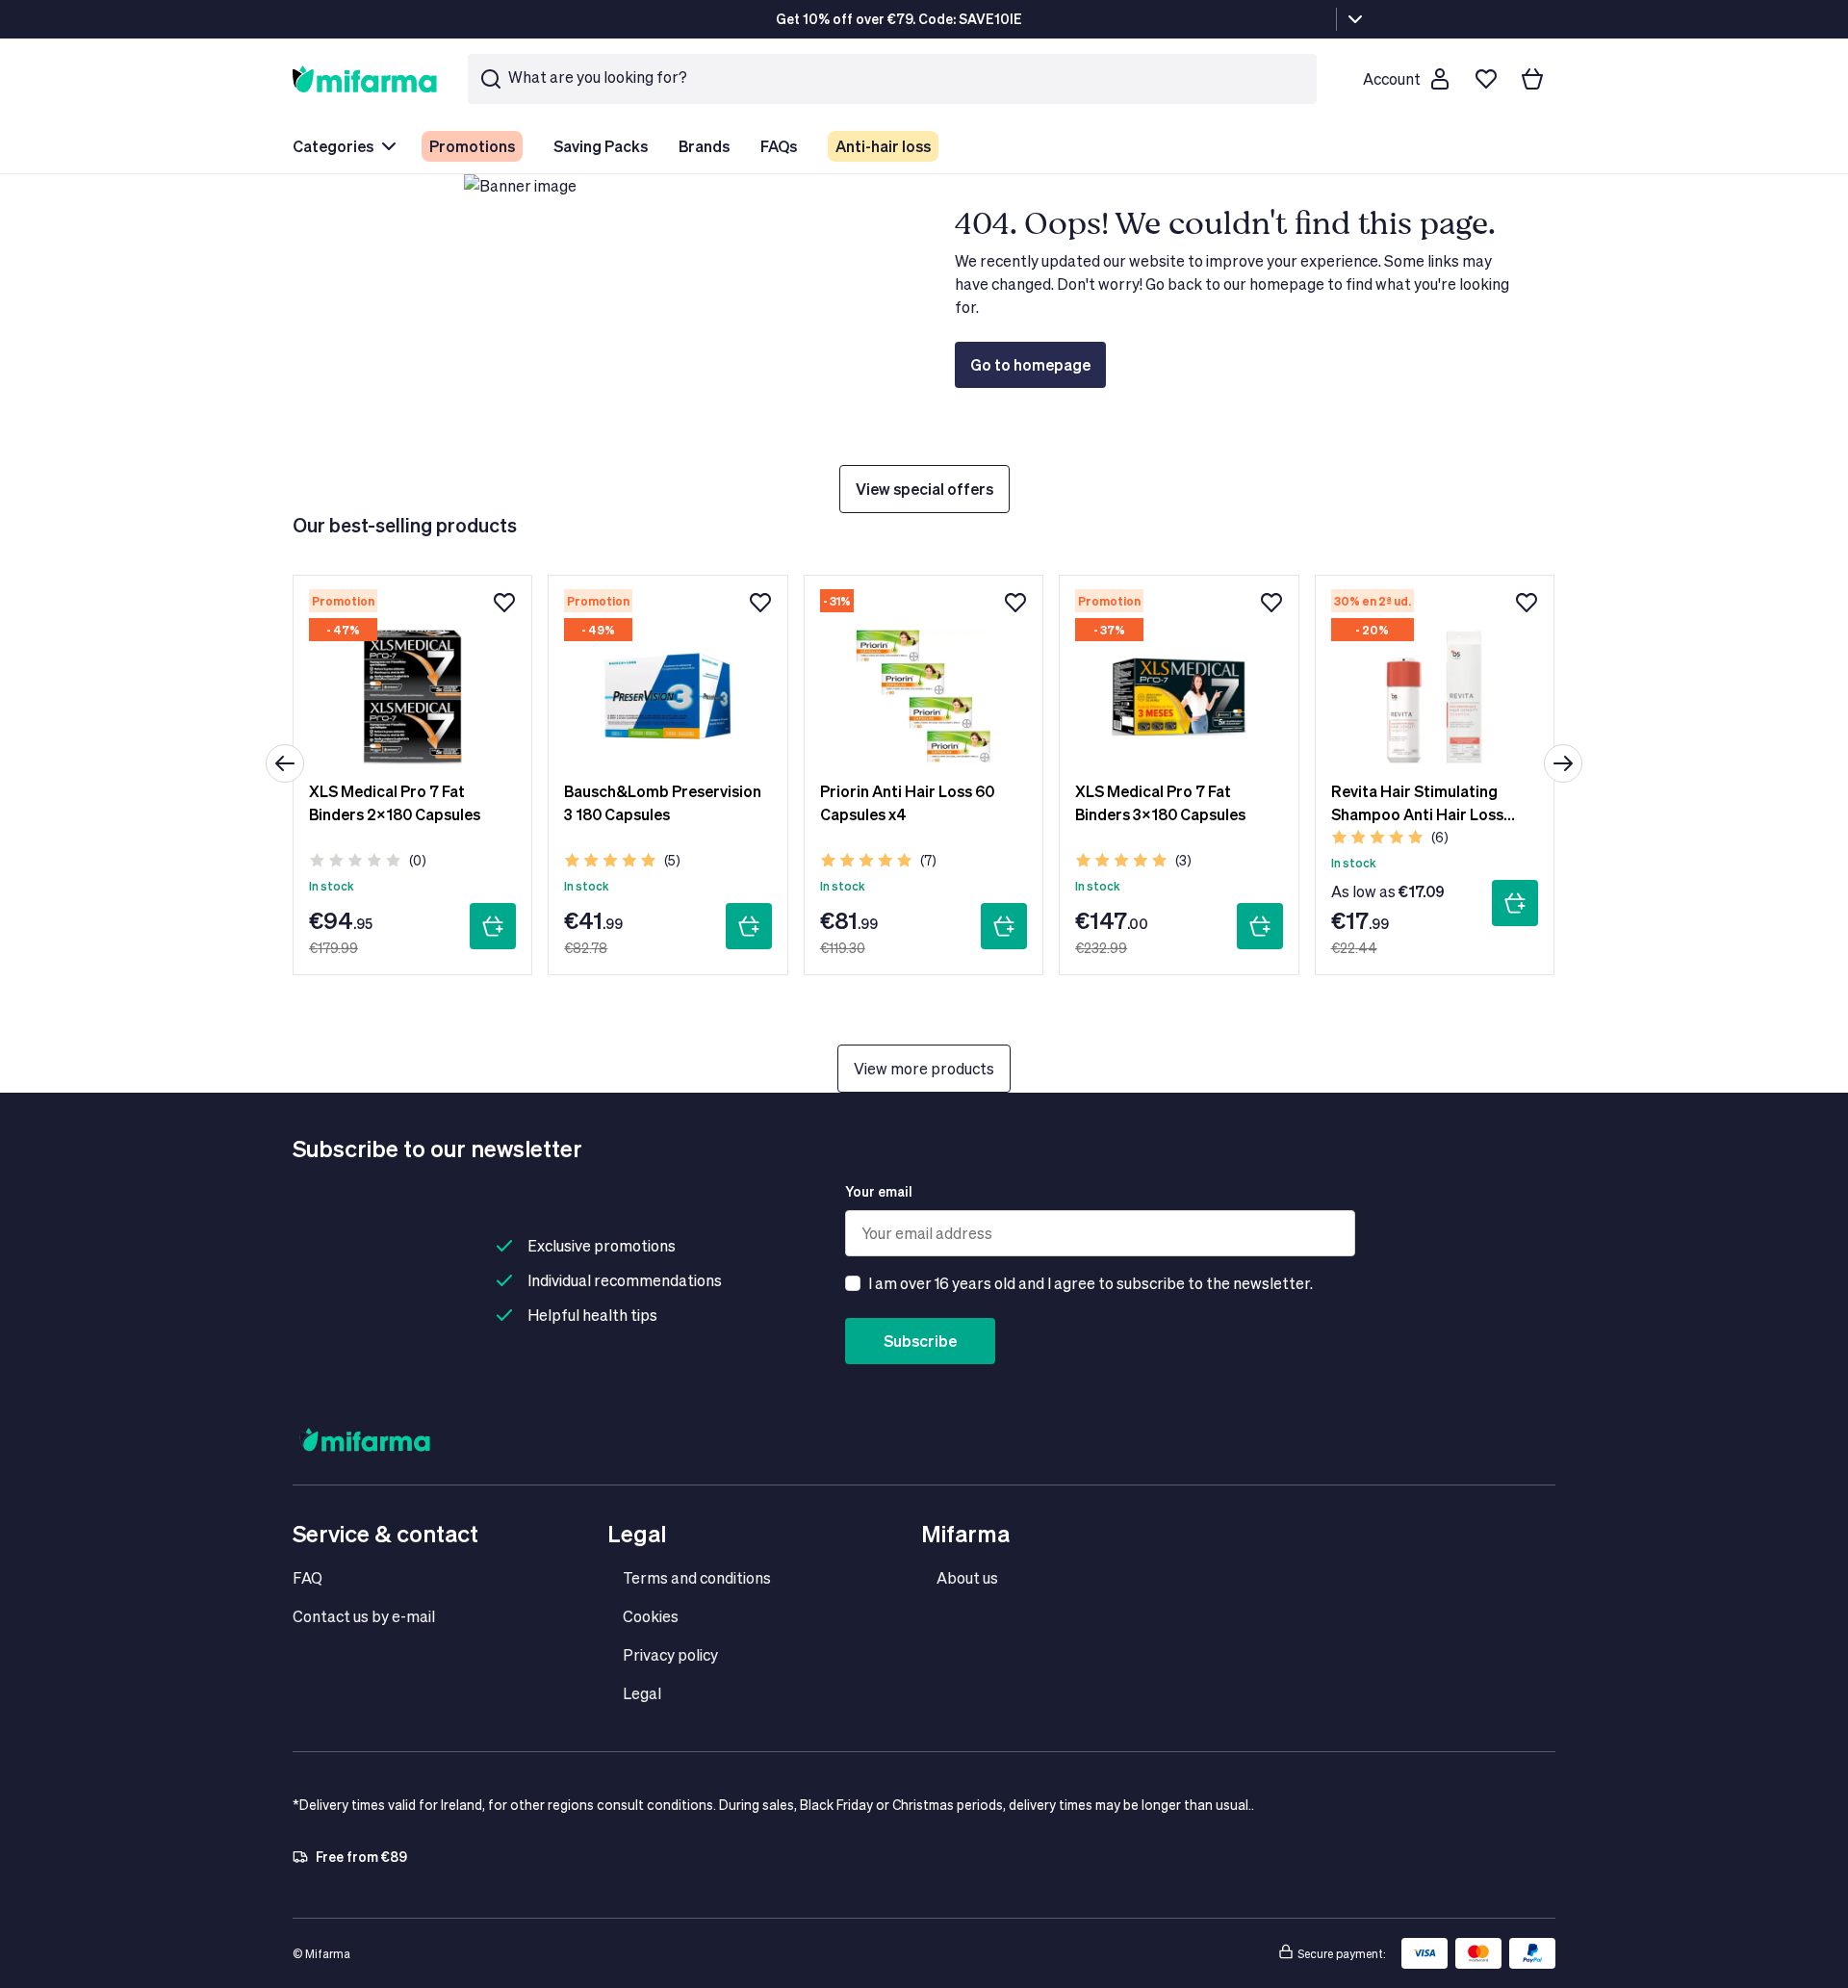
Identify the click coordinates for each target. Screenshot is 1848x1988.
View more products (924, 1068)
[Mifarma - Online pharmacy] (365, 78)
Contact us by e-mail (364, 1616)
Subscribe (920, 1341)
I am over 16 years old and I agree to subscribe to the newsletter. (1091, 1283)
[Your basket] (1532, 79)
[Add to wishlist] (504, 603)
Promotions (472, 146)
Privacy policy (670, 1654)
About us (967, 1577)
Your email (879, 1191)
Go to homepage (1030, 364)
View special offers (924, 489)
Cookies (651, 1616)
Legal (642, 1693)
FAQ (308, 1577)
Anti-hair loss (883, 146)
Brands (704, 146)
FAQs (779, 146)
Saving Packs (601, 146)
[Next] (1563, 763)
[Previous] (285, 763)
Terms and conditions (697, 1577)
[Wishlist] (1486, 79)
